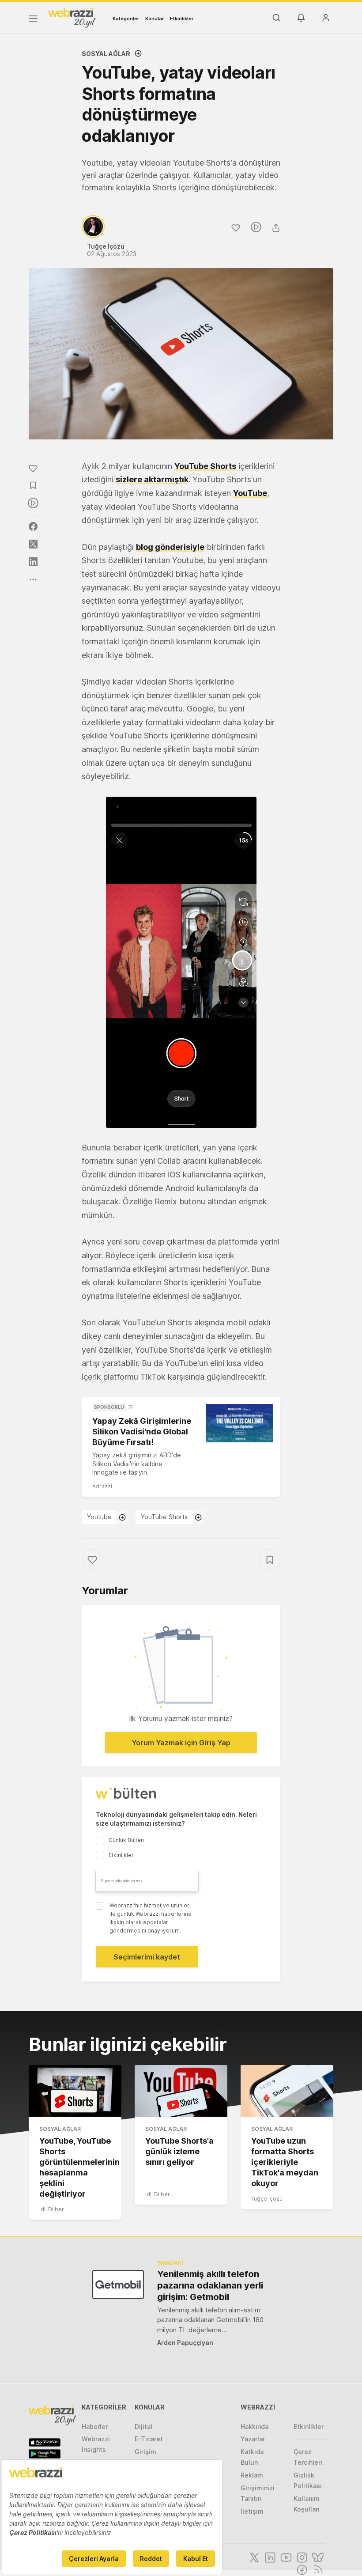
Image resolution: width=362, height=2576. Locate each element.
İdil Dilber (52, 2209)
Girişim (145, 2452)
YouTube (250, 493)
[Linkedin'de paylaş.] (33, 562)
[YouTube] (285, 2557)
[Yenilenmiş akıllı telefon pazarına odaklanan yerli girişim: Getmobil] (118, 2284)
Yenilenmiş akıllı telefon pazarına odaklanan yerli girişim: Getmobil (210, 2285)
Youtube (99, 1517)
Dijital (143, 2427)
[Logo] (72, 17)
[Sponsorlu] (239, 1423)
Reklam (252, 2475)
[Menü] (33, 20)
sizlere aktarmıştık (152, 479)
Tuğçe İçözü (267, 2199)
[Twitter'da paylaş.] (33, 544)
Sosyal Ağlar (106, 54)
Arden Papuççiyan (185, 2343)
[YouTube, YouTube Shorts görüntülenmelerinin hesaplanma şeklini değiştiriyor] (75, 2091)
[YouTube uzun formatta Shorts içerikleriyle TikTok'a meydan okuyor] (287, 2091)
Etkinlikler (182, 19)
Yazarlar (253, 2439)
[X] (253, 2557)
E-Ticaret (149, 2439)
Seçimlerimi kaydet (147, 1957)
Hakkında (255, 2427)
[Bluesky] (317, 2557)
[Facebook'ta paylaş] (33, 526)
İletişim (252, 2511)
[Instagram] (301, 2557)
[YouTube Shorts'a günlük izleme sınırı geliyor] (181, 2091)
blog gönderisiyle (170, 547)
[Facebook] (301, 2569)
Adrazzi (102, 1486)
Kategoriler (126, 19)
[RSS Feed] (317, 2569)
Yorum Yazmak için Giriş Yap (181, 1743)
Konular (155, 19)
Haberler (95, 2427)
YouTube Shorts (205, 466)
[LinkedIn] (269, 2557)
